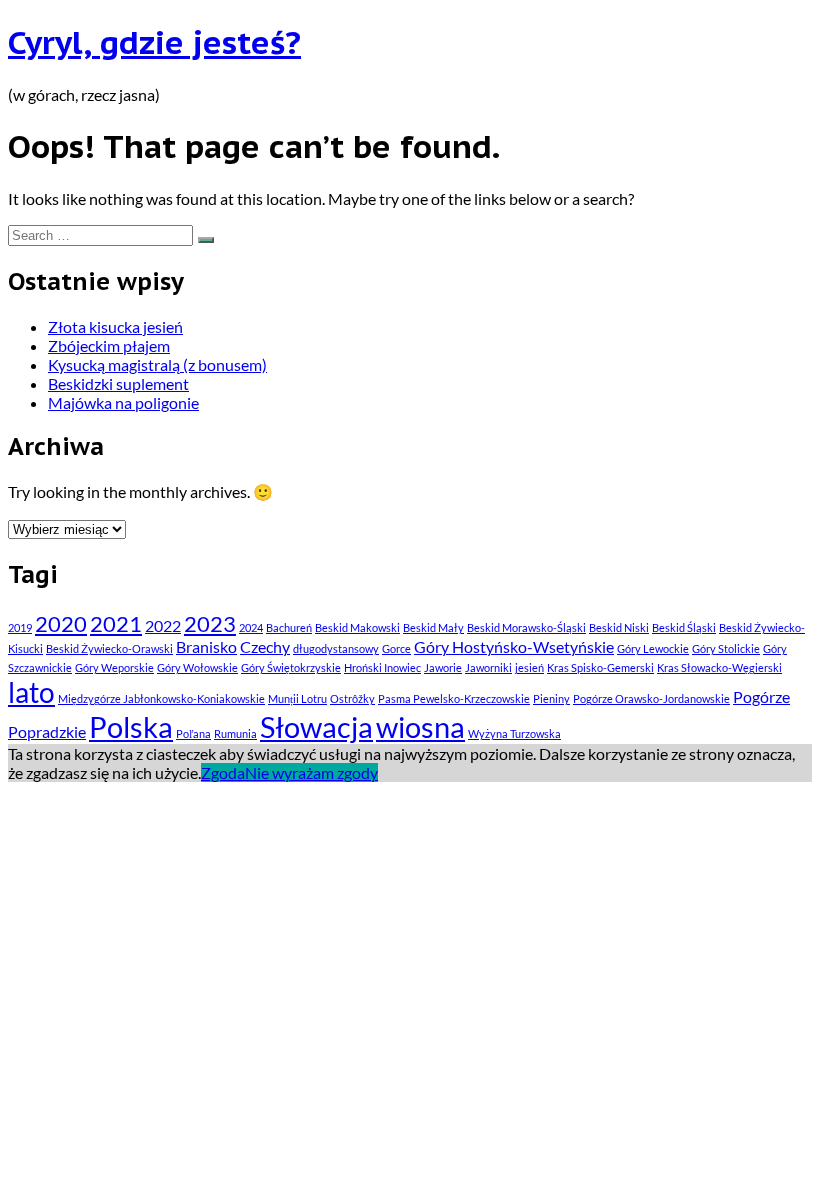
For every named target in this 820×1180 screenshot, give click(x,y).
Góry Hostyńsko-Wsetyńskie (514, 646)
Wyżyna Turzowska (514, 733)
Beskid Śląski (684, 627)
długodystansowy (336, 648)
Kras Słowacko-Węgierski (719, 667)
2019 (20, 627)
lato (31, 692)
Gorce (396, 648)
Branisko (206, 646)
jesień (529, 667)
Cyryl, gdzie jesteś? (154, 42)
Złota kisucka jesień (115, 326)
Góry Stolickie (726, 648)
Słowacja (316, 726)
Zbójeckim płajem (109, 345)
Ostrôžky (352, 698)
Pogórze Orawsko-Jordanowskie (651, 698)
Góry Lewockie (653, 648)
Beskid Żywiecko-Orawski (109, 648)
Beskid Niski (619, 627)
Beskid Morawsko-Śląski (526, 627)
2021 (116, 623)
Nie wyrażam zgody (311, 772)
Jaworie (443, 667)
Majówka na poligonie (123, 402)
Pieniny (551, 698)
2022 (163, 625)
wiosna (420, 726)
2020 (61, 623)
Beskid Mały (433, 627)
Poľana (193, 733)
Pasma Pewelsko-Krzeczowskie (454, 698)
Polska (131, 726)
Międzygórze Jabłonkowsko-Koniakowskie (161, 698)
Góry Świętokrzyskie (291, 667)
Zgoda (223, 772)
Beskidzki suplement (118, 383)
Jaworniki (488, 667)
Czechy (265, 646)
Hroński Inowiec (382, 667)
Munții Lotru (297, 698)
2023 (210, 623)
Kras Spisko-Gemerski (600, 667)
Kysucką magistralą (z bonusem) (157, 364)
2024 (251, 627)
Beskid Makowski (357, 627)
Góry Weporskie (114, 667)
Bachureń (289, 627)
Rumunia (235, 733)
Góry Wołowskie (197, 667)
